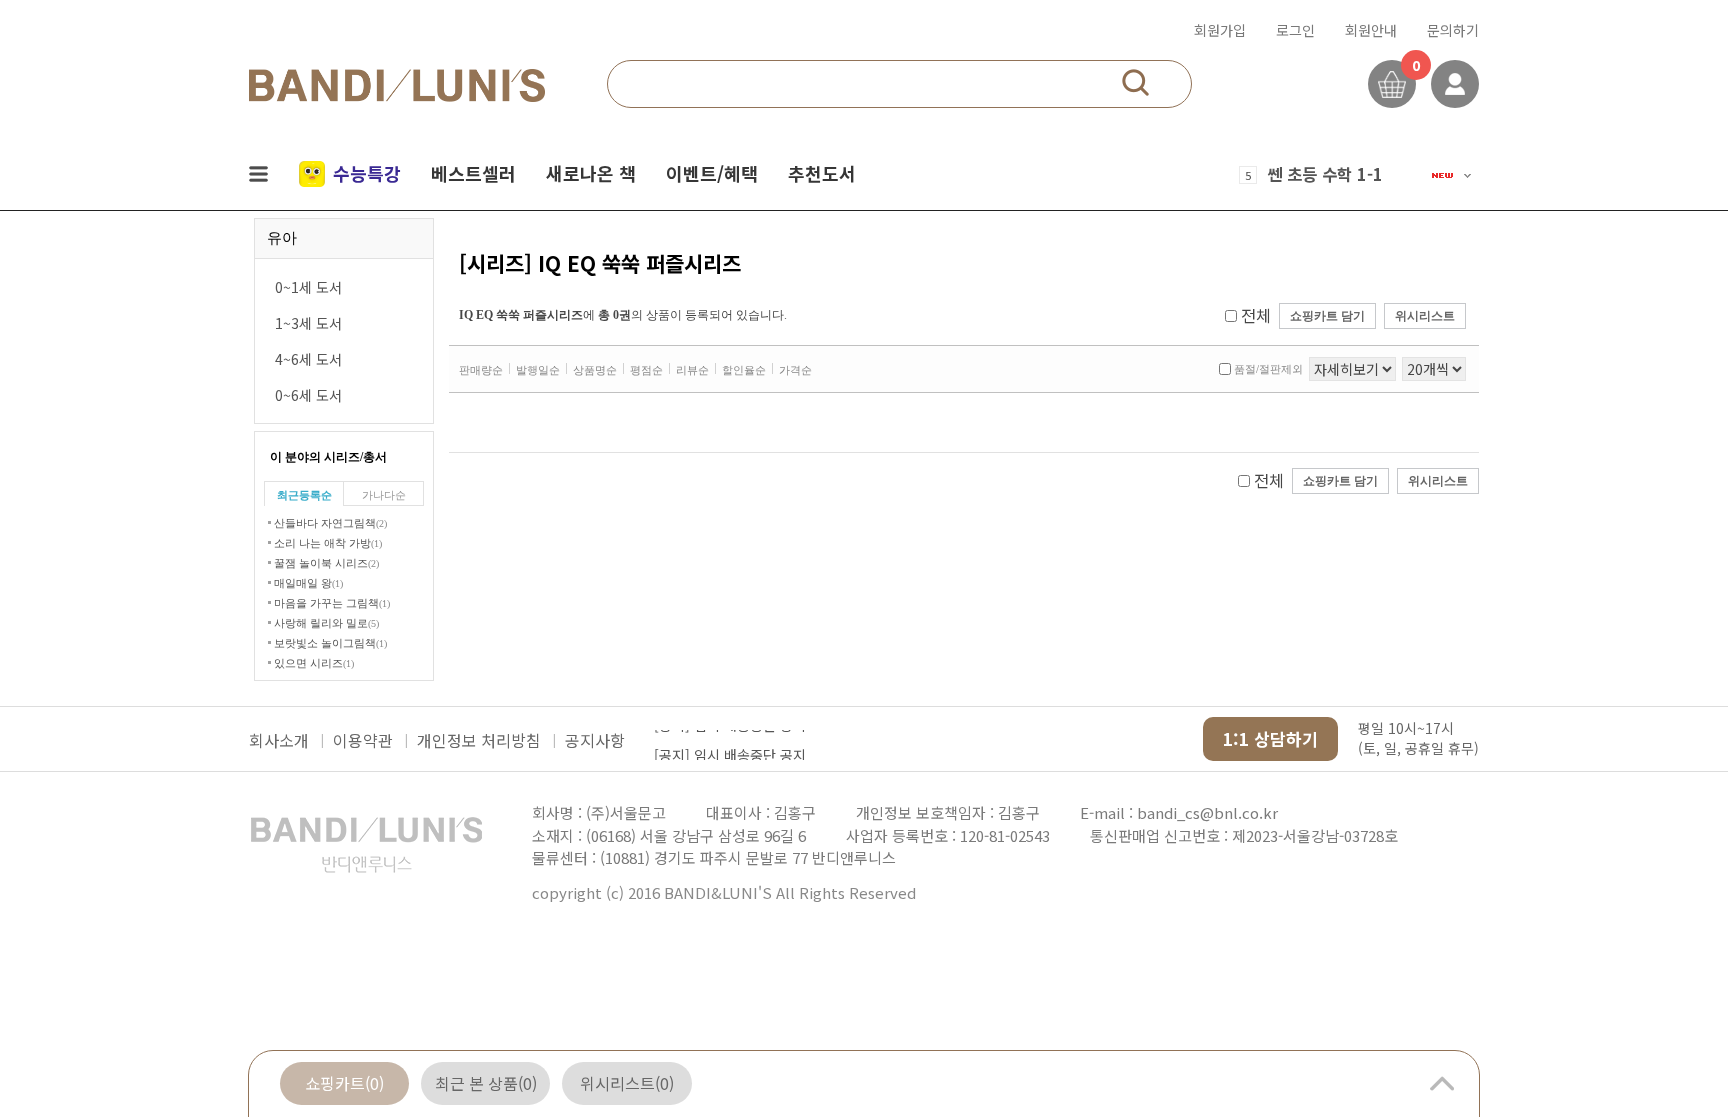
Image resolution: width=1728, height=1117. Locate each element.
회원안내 (1371, 30)
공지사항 (595, 740)
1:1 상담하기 (1270, 738)
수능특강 (367, 173)
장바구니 (1392, 84)
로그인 (1295, 30)
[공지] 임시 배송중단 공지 (730, 740)
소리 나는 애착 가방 (328, 543)
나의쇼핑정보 (1455, 84)
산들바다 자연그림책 (330, 523)
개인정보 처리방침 (479, 740)
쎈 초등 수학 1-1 (1325, 174)
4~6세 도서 (308, 359)
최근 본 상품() (486, 1083)
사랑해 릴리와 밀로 (326, 623)
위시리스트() (627, 1083)
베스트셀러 (473, 173)
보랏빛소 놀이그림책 (330, 643)
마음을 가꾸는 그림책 (332, 603)
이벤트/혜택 (712, 173)
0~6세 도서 (308, 395)
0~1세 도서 (308, 287)
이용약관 (363, 740)
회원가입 (1220, 30)
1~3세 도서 (308, 323)
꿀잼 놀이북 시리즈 (326, 563)
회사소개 (279, 740)
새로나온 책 (591, 173)
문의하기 (1453, 30)
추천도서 (822, 173)
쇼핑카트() (344, 1083)
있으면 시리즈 (314, 663)
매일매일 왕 (308, 583)
